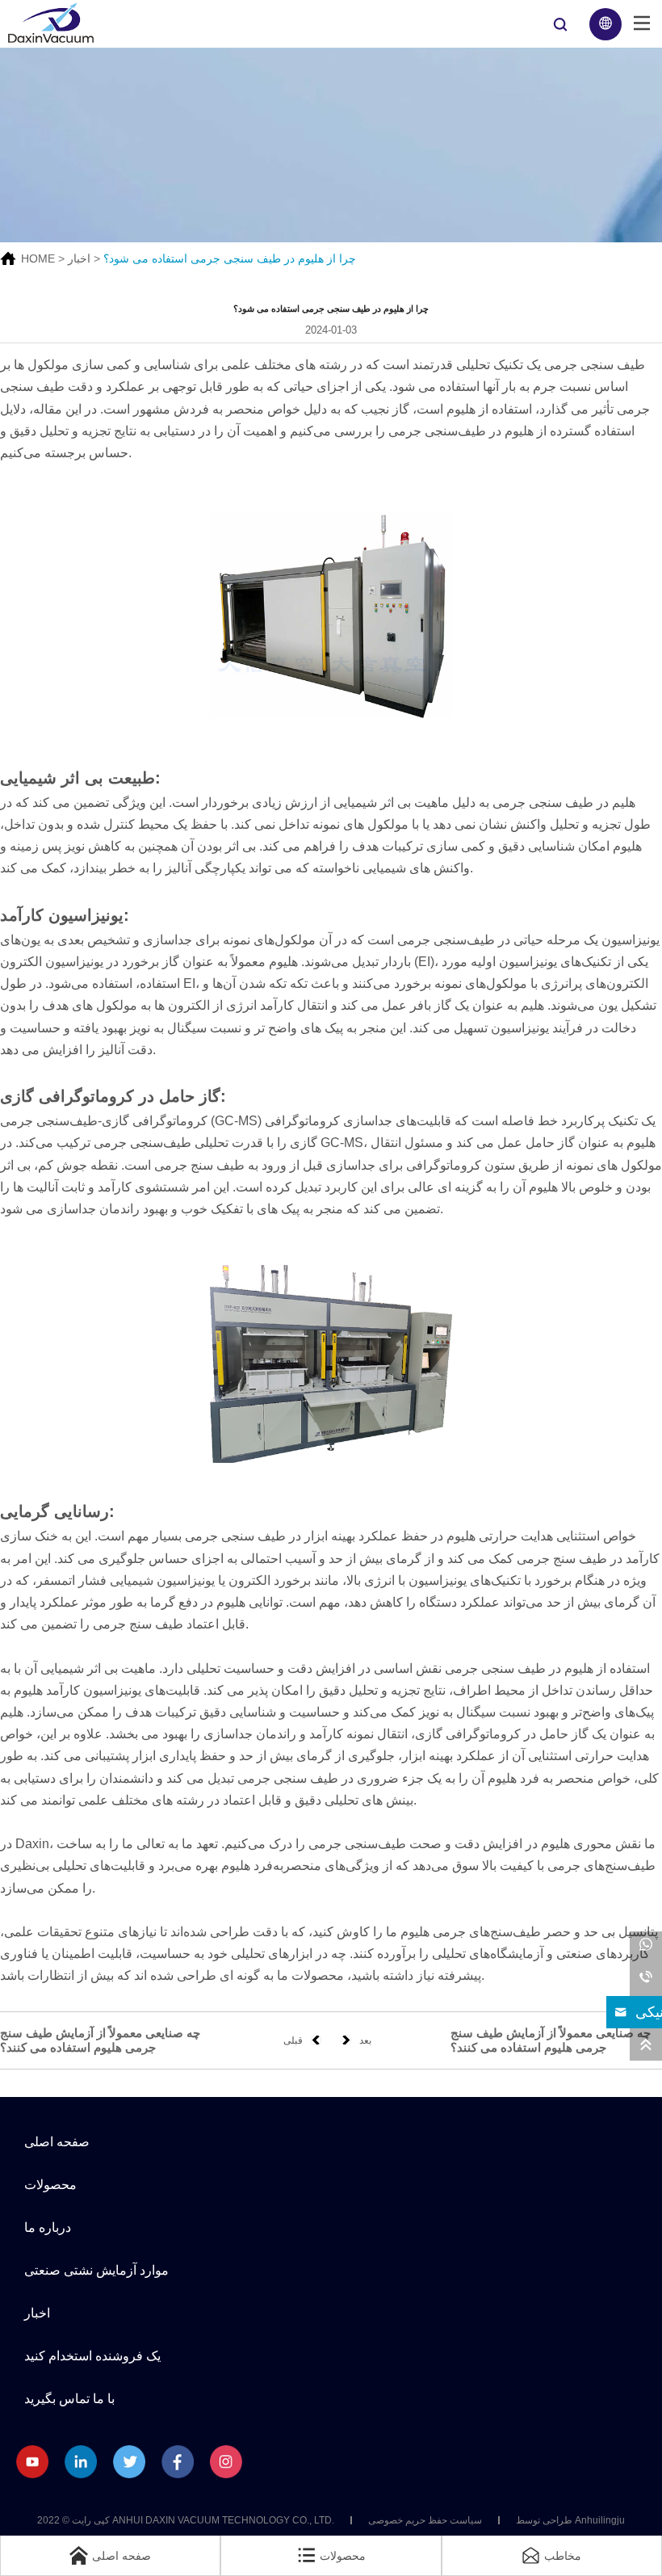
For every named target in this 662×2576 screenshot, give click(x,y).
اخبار (79, 258)
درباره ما (48, 2227)
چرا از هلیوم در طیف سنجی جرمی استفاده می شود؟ (230, 258)
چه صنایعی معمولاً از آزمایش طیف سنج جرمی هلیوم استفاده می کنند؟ (100, 2040)
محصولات (50, 2185)
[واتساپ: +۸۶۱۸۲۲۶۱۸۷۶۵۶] (646, 1948)
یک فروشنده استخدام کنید (92, 2356)
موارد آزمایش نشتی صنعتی (96, 2270)
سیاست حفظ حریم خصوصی (425, 2520)
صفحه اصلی (57, 2142)
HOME (38, 258)
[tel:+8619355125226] (646, 1980)
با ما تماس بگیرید (69, 2399)
